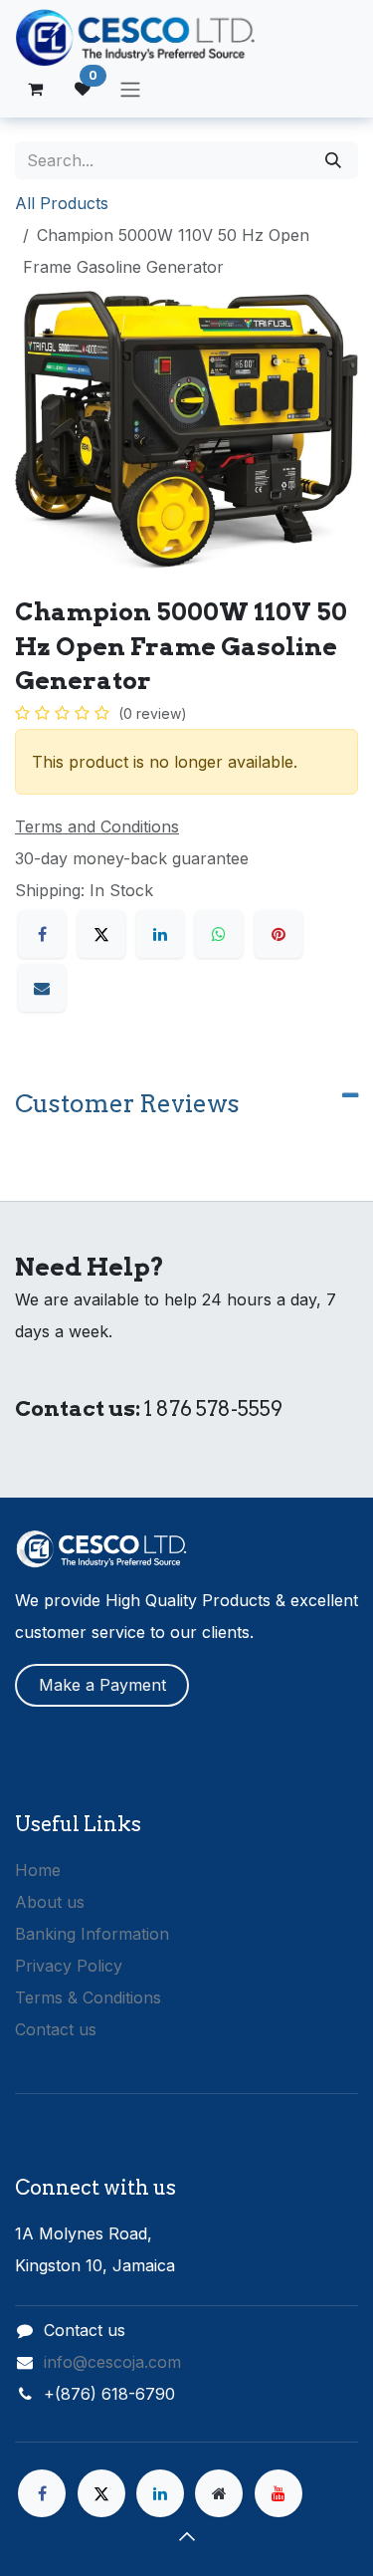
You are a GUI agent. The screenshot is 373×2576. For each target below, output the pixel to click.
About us (50, 1902)
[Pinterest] (279, 934)
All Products (62, 203)
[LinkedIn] (160, 934)
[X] (101, 934)
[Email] (42, 988)
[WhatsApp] (219, 934)
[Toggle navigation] (130, 89)
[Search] (333, 160)
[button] (187, 2536)
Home (38, 1870)
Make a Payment (102, 1685)
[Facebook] (42, 934)
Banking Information (92, 1934)
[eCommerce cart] (35, 89)
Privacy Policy (69, 1966)
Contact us (56, 2029)
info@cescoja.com (112, 2362)
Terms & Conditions (88, 1997)
